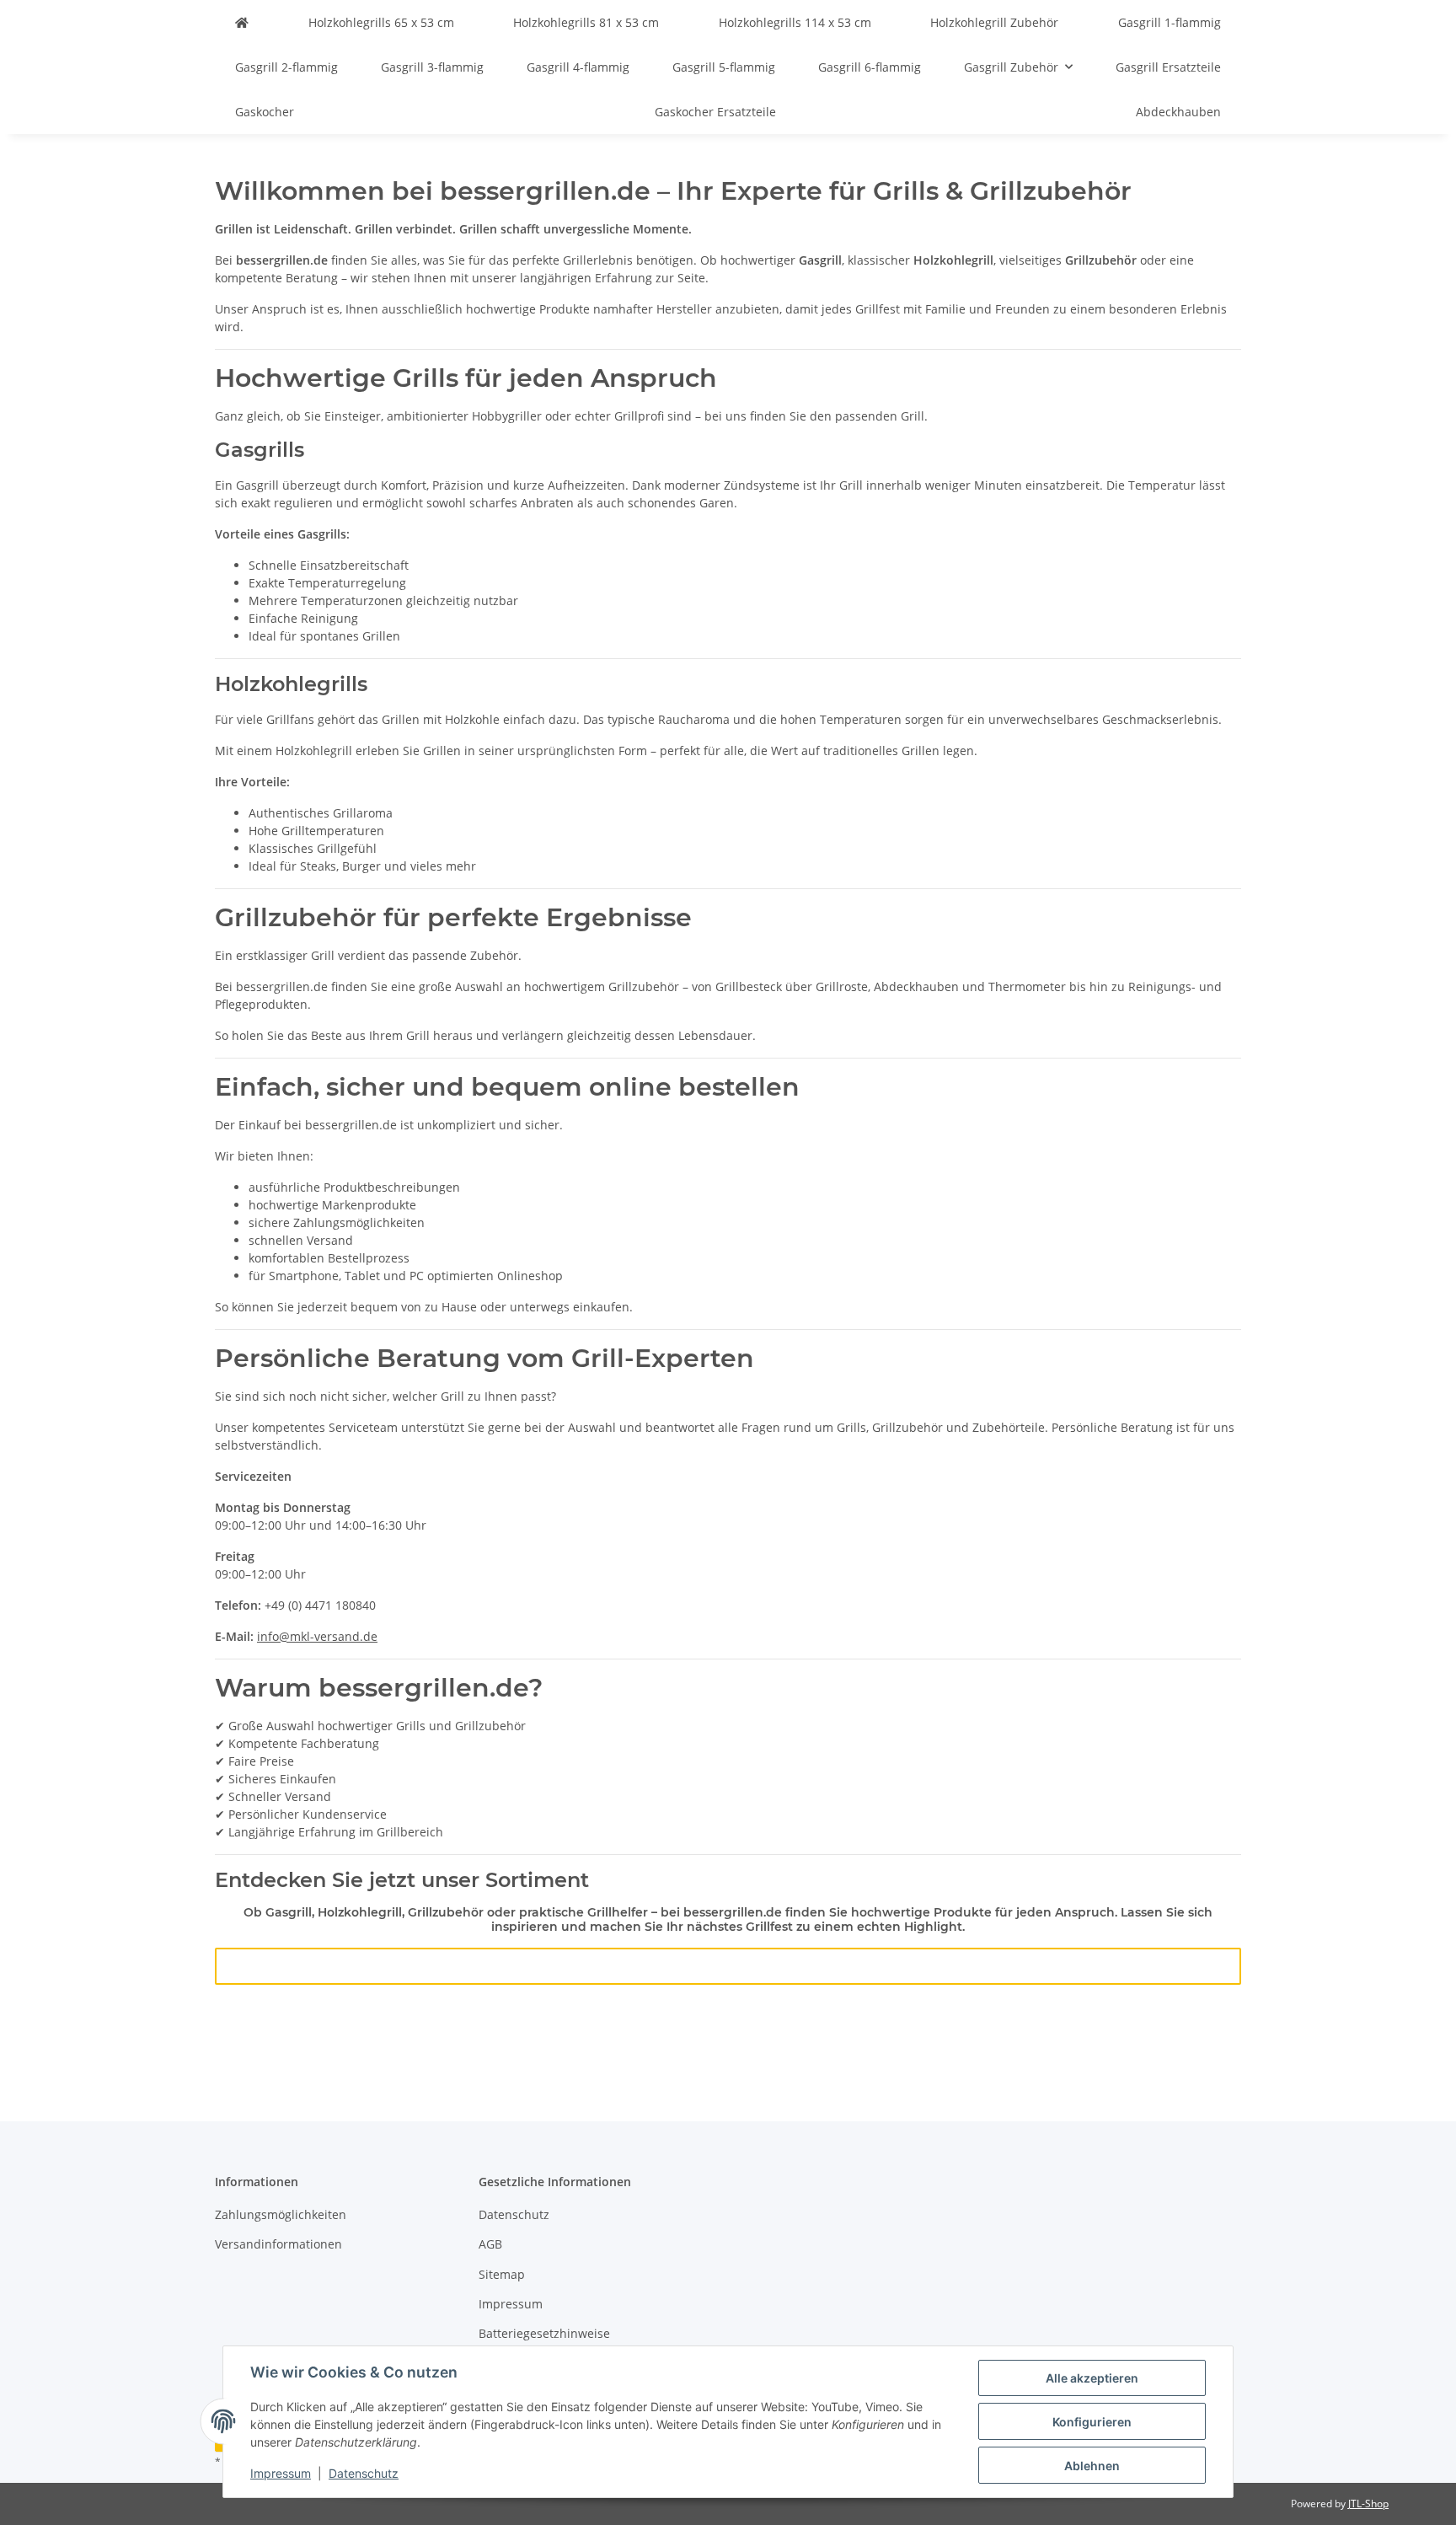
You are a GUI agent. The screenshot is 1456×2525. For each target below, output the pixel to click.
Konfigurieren (1092, 2422)
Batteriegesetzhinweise (544, 2333)
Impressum (281, 2473)
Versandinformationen (278, 2244)
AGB (490, 2244)
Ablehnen (1092, 2466)
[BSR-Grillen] (242, 22)
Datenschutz (364, 2473)
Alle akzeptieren (1092, 2378)
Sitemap (502, 2274)
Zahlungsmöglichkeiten (281, 2214)
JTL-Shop (1368, 2504)
